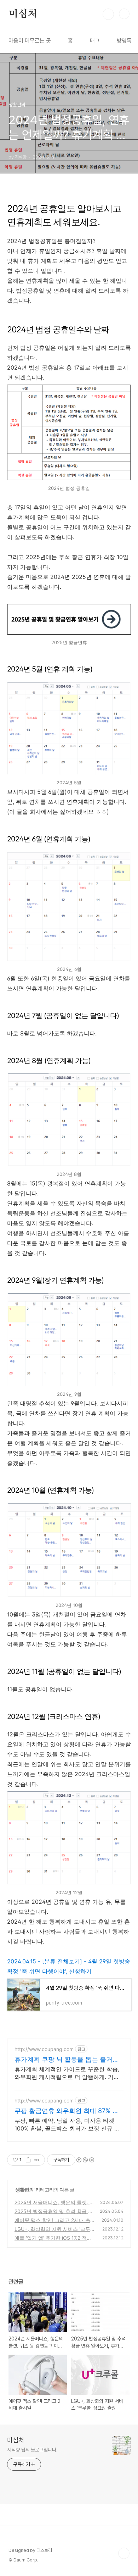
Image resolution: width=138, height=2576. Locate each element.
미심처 (23, 14)
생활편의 (24, 2190)
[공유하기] (28, 2160)
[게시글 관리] (37, 2160)
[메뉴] (124, 14)
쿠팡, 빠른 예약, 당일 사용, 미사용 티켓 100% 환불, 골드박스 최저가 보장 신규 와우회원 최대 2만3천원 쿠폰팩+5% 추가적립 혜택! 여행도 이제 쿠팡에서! (67, 2125)
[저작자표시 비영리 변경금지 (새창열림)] (85, 2160)
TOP (124, 2553)
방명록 (124, 41)
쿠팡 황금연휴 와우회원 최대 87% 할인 (67, 2111)
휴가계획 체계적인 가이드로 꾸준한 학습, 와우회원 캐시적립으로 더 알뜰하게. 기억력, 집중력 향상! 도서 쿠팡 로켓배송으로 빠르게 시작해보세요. (67, 2073)
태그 (95, 41)
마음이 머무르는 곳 (30, 41)
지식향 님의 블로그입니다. (32, 2450)
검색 (108, 14)
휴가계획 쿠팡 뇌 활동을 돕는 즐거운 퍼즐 (67, 2060)
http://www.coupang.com (44, 2049)
